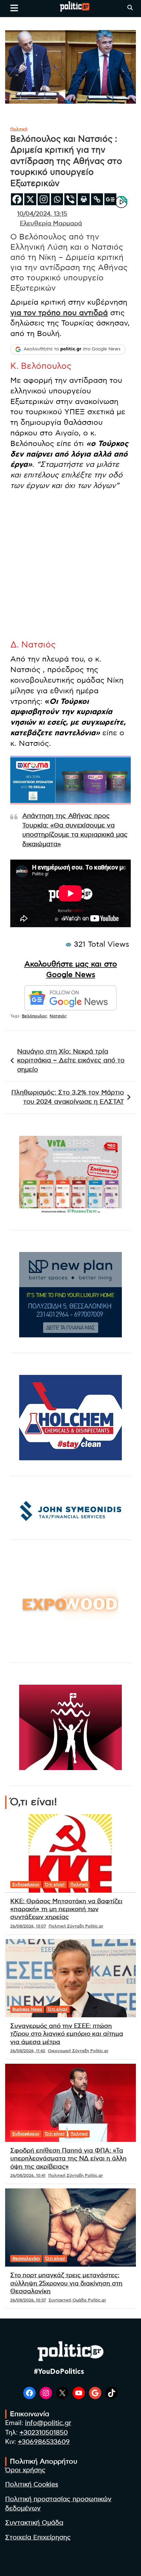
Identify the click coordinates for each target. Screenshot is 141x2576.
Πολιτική (19, 129)
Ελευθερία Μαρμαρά (51, 224)
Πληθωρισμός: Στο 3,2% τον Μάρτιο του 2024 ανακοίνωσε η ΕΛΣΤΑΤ (68, 1097)
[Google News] (110, 199)
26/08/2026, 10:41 (28, 2175)
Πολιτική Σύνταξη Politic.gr (76, 1926)
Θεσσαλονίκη (26, 2258)
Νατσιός (58, 1016)
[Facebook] (17, 199)
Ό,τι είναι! (55, 1884)
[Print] (84, 199)
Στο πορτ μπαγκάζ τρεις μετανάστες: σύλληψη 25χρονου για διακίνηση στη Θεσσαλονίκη (66, 2283)
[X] (30, 199)
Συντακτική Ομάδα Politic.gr (77, 2300)
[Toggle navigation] (14, 8)
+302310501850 (44, 2433)
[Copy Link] (97, 199)
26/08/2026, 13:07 (28, 1926)
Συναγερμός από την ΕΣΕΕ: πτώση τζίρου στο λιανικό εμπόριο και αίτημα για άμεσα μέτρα (67, 2034)
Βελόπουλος (35, 1016)
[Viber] (70, 199)
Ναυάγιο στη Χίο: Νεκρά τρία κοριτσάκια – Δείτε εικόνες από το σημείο (71, 1061)
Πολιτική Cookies (32, 2485)
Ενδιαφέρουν (26, 1884)
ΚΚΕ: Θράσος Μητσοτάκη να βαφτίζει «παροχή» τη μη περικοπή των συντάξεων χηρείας (66, 1910)
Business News (27, 2009)
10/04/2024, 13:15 (42, 214)
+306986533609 (44, 2442)
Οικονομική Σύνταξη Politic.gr (78, 2051)
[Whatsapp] (57, 199)
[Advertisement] (70, 567)
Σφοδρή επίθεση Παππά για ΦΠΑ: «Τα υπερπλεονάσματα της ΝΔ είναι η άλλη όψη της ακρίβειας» (68, 2159)
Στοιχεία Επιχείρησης (38, 2538)
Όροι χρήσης (25, 2470)
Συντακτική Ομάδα (34, 2523)
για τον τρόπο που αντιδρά (59, 313)
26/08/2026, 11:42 (28, 2051)
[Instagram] (44, 199)
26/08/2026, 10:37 (28, 2300)
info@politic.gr (48, 2423)
